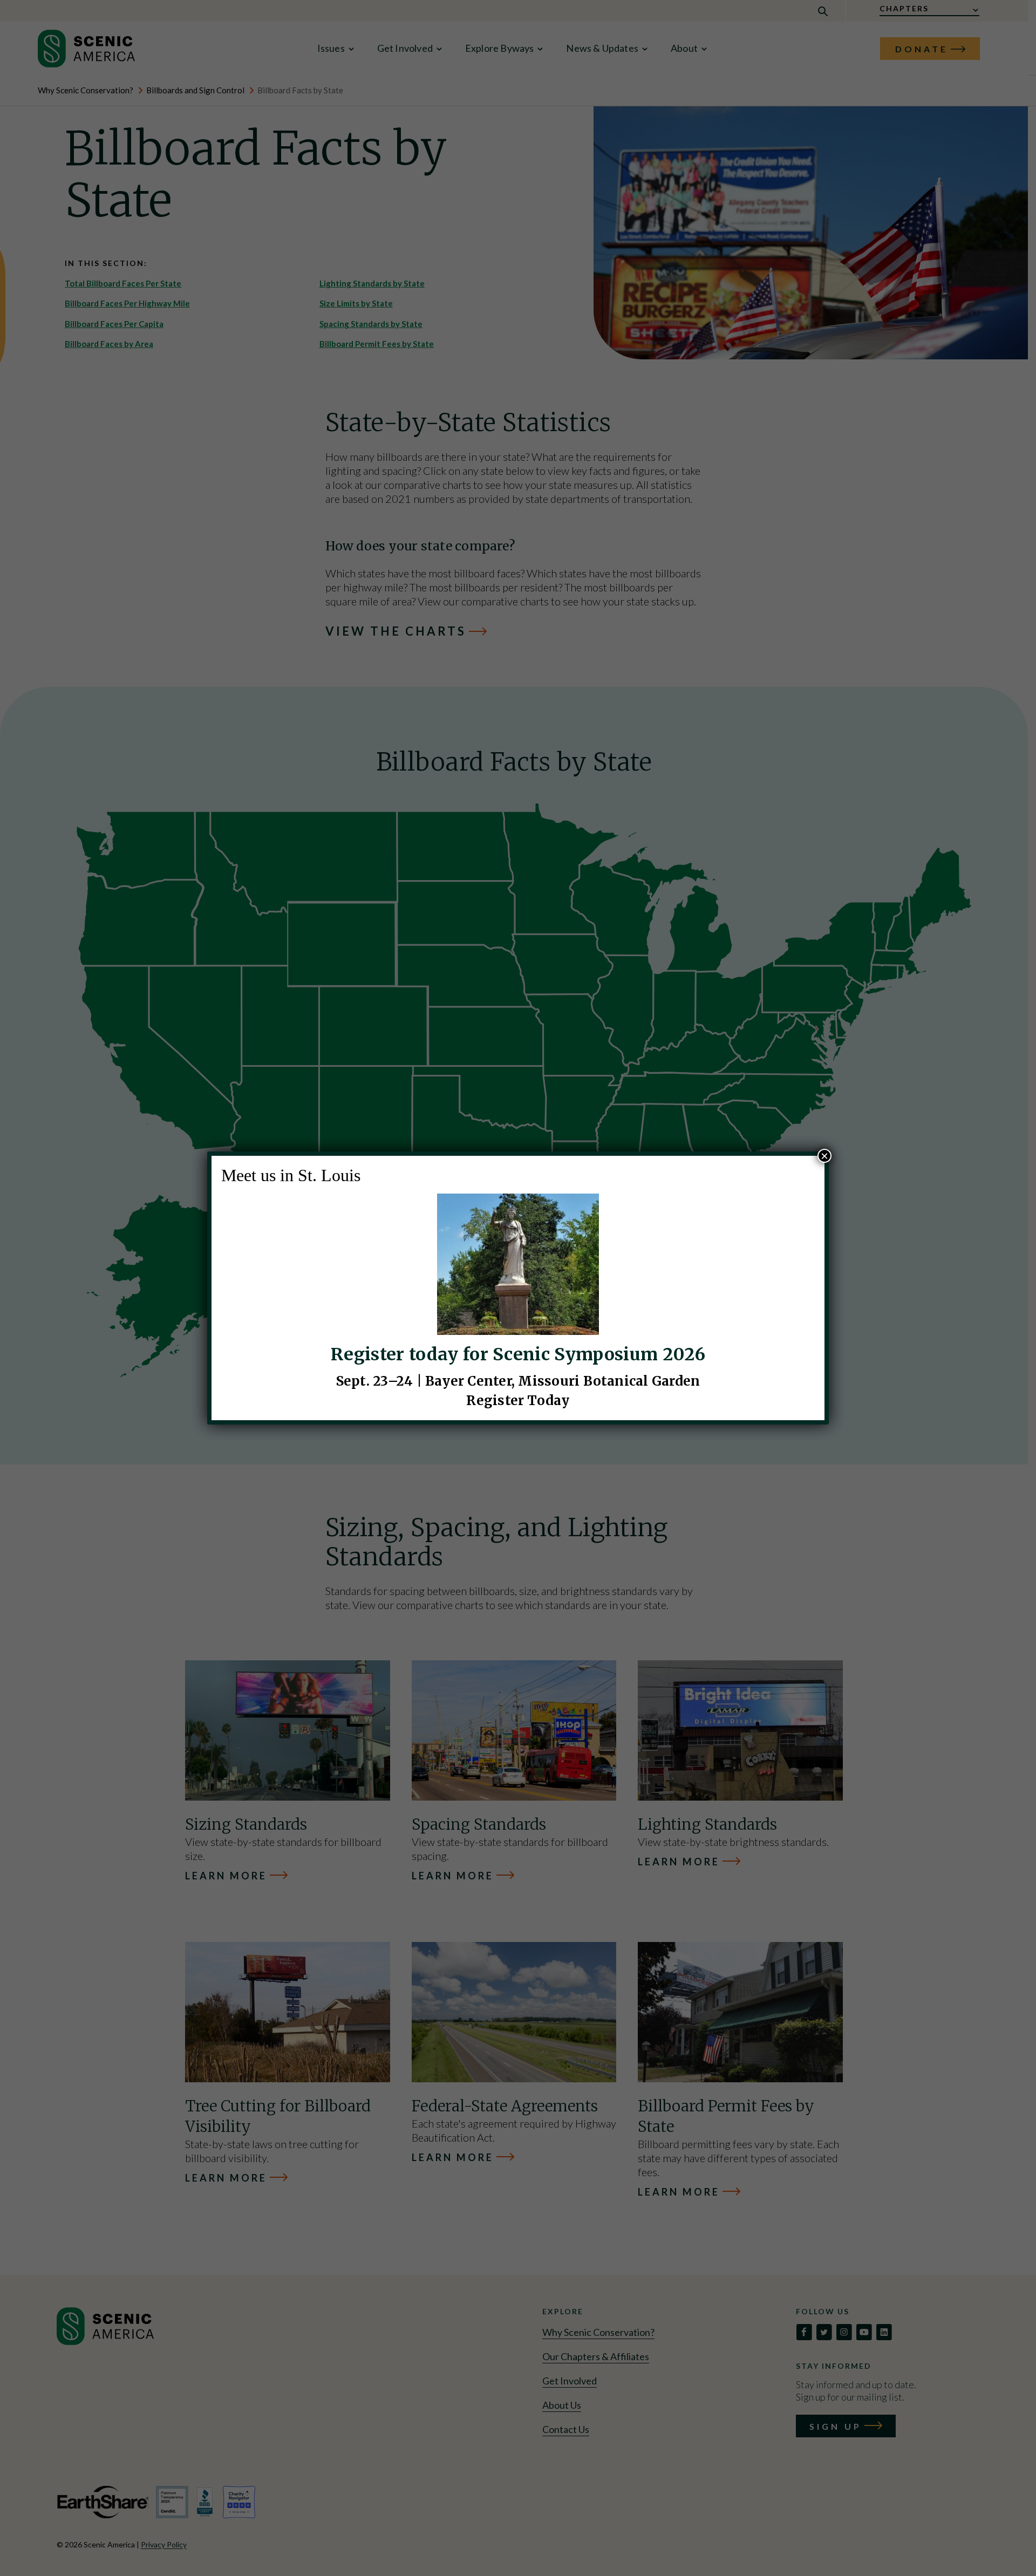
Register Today (518, 1401)
